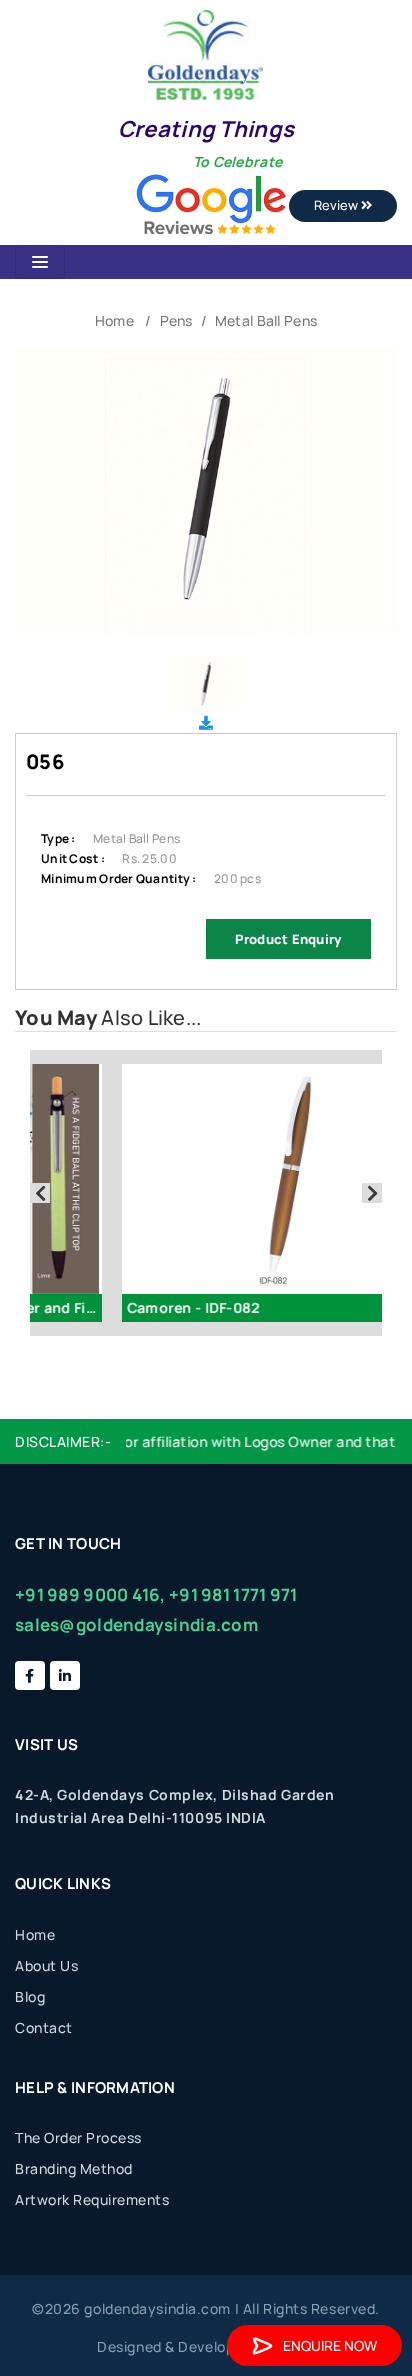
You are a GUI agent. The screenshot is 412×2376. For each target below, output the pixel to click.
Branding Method (74, 2168)
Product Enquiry (288, 939)
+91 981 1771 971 (233, 1594)
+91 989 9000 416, (90, 1594)
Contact (44, 2027)
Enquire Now (330, 2345)
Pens (176, 320)
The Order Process (78, 2137)
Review (337, 205)
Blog (30, 1996)
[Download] (206, 722)
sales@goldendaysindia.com (136, 1624)
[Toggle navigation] (40, 262)
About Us (46, 1965)
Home (114, 320)
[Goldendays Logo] (205, 53)
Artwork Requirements (92, 2199)
